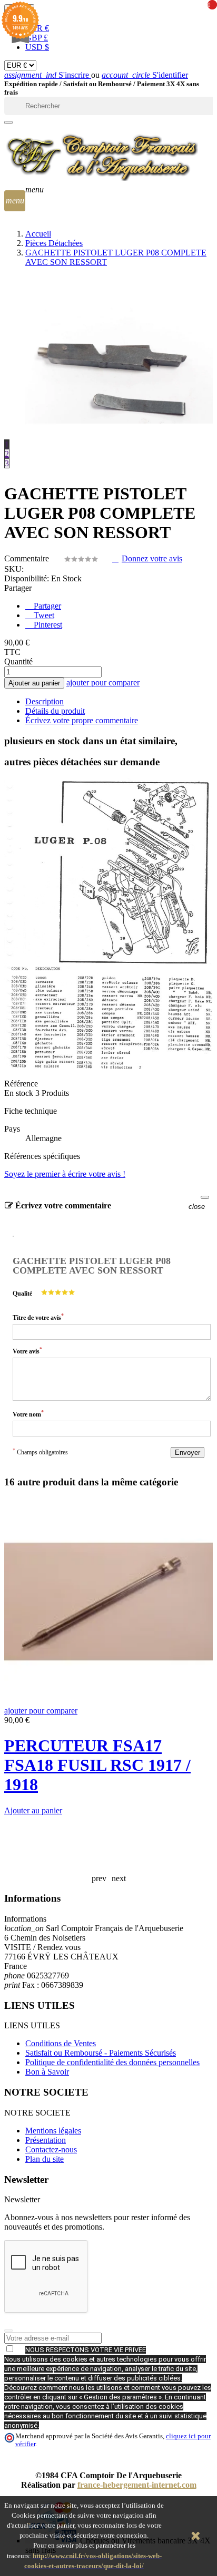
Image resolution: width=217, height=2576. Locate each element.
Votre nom (28, 1414)
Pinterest (47, 625)
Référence (21, 1084)
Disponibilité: (27, 578)
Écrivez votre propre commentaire (82, 720)
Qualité (22, 1294)
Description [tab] (45, 701)
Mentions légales (53, 2131)
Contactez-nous (51, 2149)
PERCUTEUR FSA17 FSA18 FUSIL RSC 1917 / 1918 (97, 1765)
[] (8, 122)
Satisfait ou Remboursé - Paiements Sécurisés (101, 2053)
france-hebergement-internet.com (137, 2485)
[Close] (205, 1197)
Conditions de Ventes (61, 2043)
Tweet (43, 615)
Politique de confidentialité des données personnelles (112, 2062)
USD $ (37, 47)
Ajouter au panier (34, 683)
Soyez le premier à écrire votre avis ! (65, 1174)
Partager (46, 606)
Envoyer (188, 1453)
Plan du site (45, 2159)
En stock (19, 1093)
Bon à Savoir (47, 2072)
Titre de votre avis (38, 1317)
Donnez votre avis (152, 558)
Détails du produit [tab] (55, 711)
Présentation (46, 2140)
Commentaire (28, 558)
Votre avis (27, 1351)
